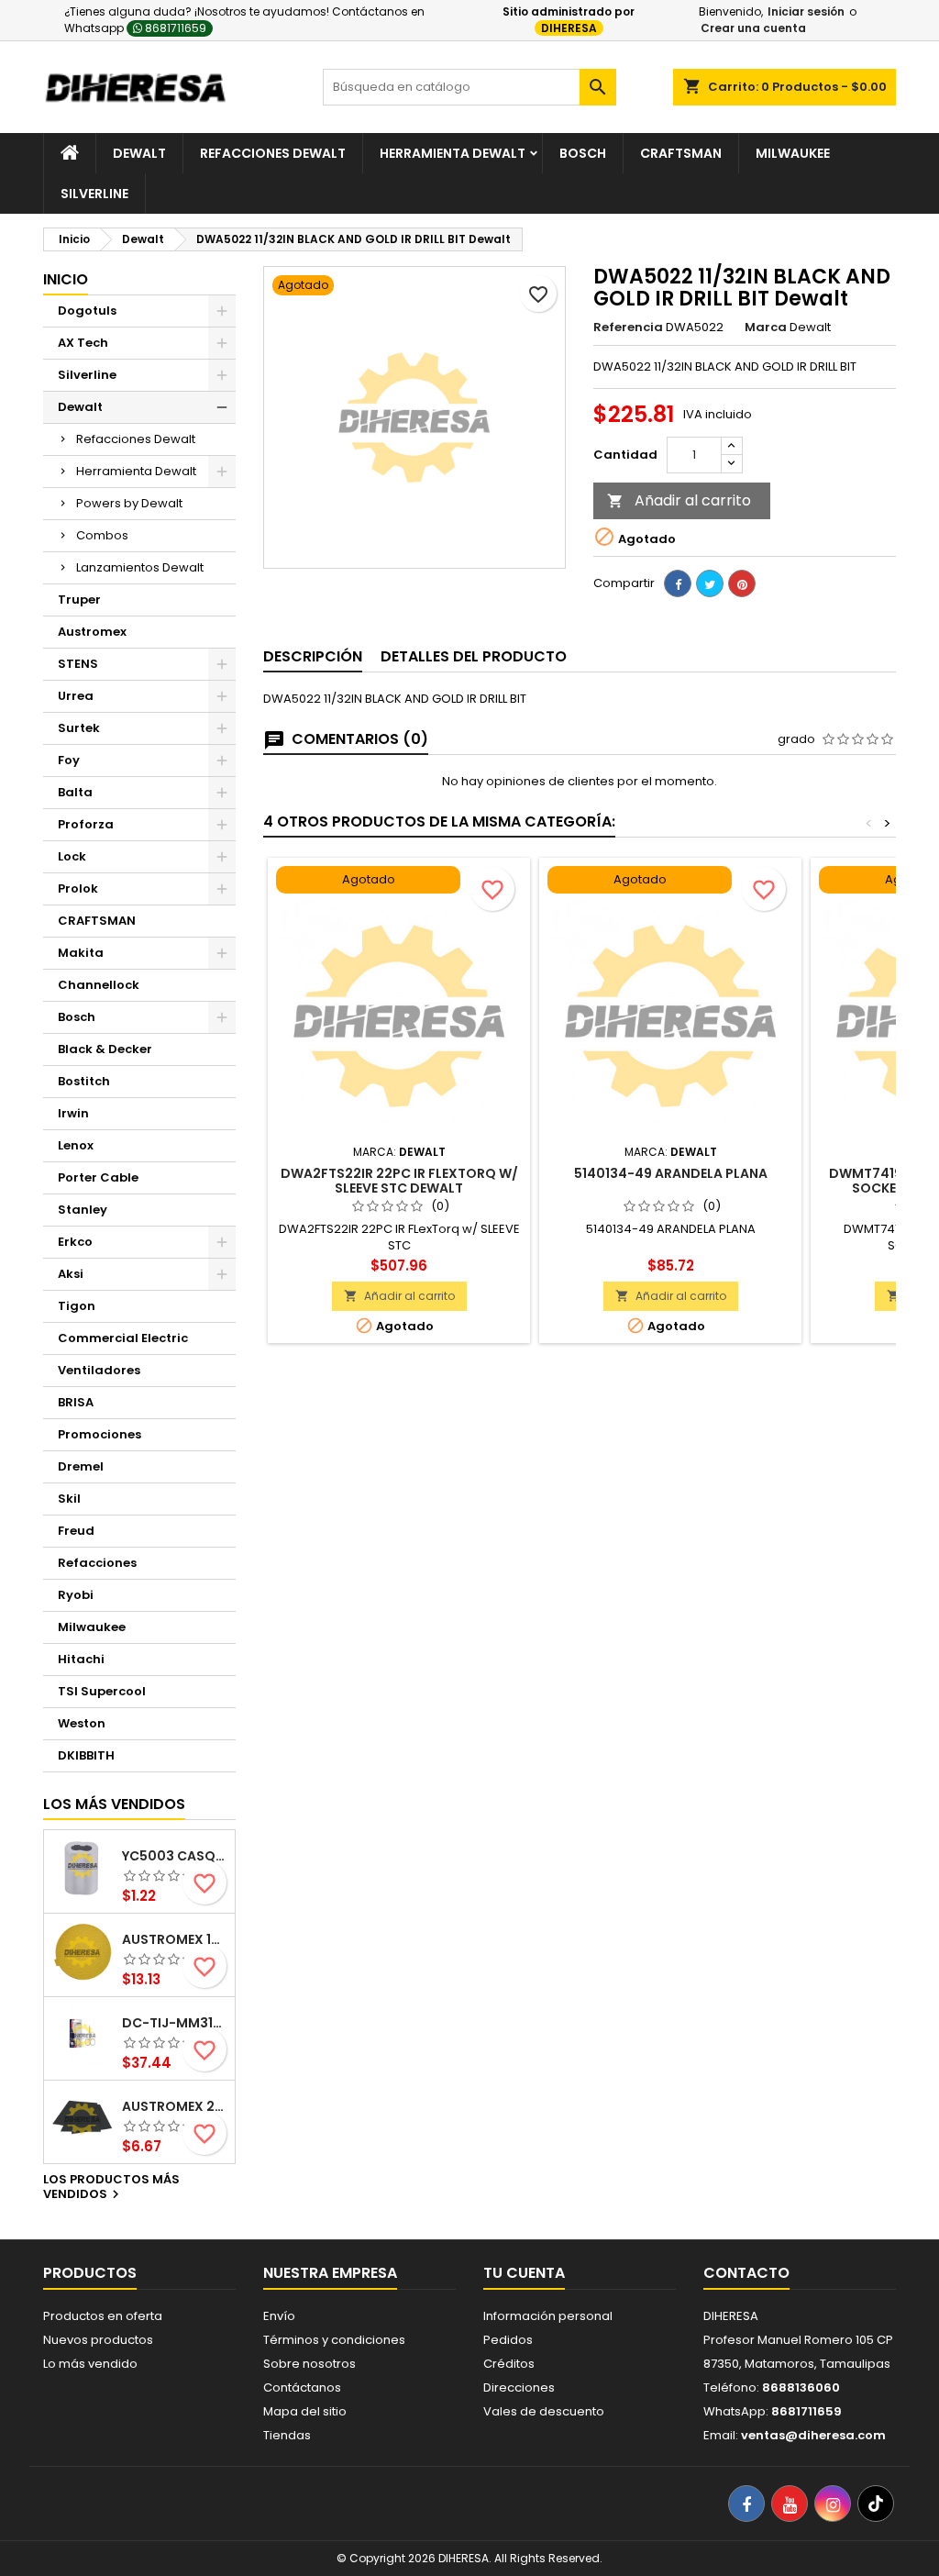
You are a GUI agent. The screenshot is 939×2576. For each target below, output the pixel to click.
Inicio (66, 279)
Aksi (71, 1274)
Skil (69, 1499)
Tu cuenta (524, 2273)
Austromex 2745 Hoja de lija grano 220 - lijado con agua (175, 2106)
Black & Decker (105, 1049)
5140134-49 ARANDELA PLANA (671, 1173)
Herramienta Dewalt (453, 153)
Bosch (583, 153)
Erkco (75, 1242)
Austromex (92, 632)
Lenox (76, 1145)
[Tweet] (710, 583)
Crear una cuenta (753, 28)
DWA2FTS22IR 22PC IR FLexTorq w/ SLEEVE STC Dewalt (399, 1181)
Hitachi (81, 1659)
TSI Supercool (102, 1691)
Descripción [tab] (313, 656)
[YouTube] (790, 2504)
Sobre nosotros (309, 2364)
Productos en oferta (103, 2316)
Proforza (86, 824)
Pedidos (508, 2340)
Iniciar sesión (806, 11)
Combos (102, 535)
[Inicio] (70, 153)
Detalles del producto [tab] (474, 656)
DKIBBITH (86, 1755)
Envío (279, 2316)
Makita (81, 953)
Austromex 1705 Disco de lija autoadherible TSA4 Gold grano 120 (175, 1939)
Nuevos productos (98, 2340)
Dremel (81, 1466)
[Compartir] (678, 583)
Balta (75, 792)
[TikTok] (876, 2504)
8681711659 (174, 28)
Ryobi (76, 1595)
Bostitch (84, 1081)
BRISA (76, 1402)
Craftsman (681, 153)
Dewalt (139, 153)
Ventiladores (99, 1370)
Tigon (77, 1306)
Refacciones (97, 1563)
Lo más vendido (90, 2364)
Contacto (746, 2273)
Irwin (73, 1113)
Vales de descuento (544, 2411)
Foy (69, 760)
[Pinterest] (742, 583)
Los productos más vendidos (111, 2188)
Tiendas (287, 2435)
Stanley (83, 1210)
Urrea (76, 696)
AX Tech (83, 343)
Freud (76, 1531)
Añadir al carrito (679, 500)
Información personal (548, 2316)
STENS (78, 664)
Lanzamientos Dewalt (140, 567)
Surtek (79, 728)
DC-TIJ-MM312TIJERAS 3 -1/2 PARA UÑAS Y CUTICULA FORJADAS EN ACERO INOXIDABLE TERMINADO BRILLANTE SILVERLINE (175, 2023)
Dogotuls (87, 311)
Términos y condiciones (334, 2340)
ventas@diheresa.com (813, 2435)
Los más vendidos (114, 1804)
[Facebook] (746, 2504)
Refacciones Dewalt (273, 153)
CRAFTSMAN (97, 921)
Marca (766, 328)
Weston (82, 1723)
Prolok (78, 888)
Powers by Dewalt (129, 503)
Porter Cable (98, 1177)
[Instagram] (833, 2504)
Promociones (99, 1434)
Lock (72, 856)
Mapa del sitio (305, 2411)
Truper (79, 600)
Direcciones (519, 2387)
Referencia (628, 328)
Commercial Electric (123, 1338)
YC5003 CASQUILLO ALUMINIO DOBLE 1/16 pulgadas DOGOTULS (175, 1856)
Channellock (99, 985)
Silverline (94, 194)
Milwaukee (793, 153)
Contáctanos (302, 2387)
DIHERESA (569, 28)
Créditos (509, 2364)
